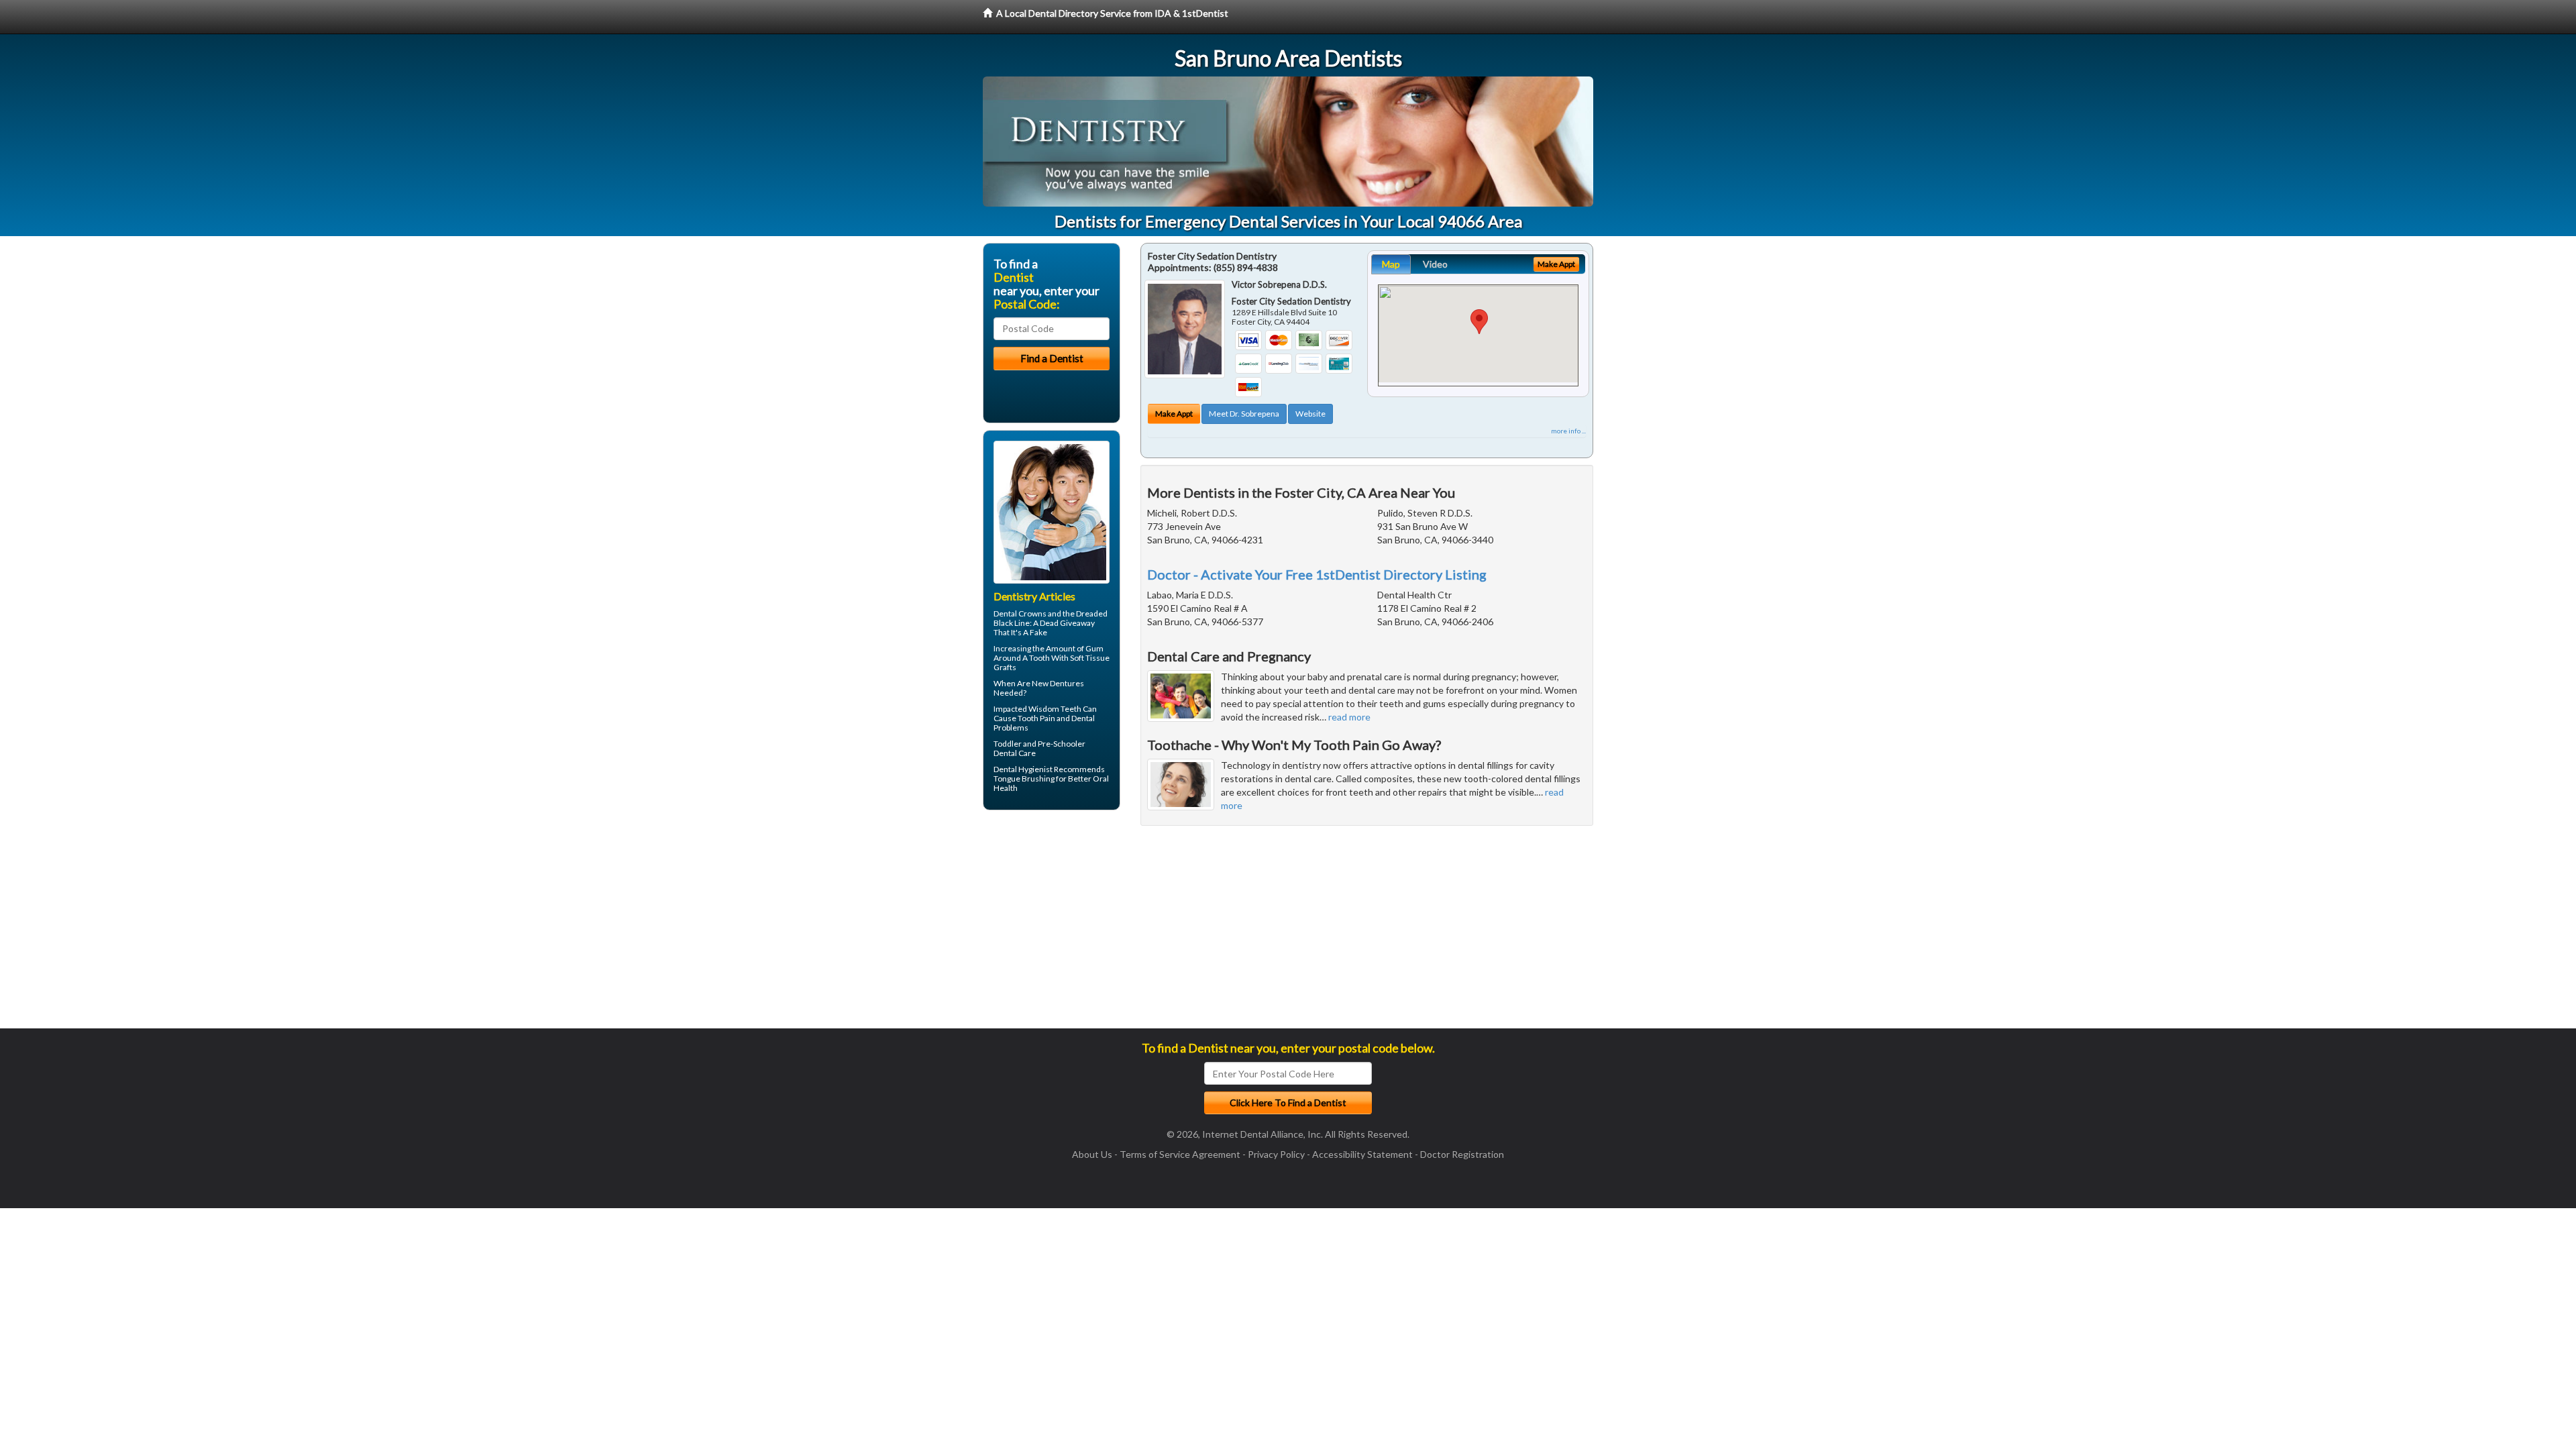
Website (1310, 414)
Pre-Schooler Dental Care (1039, 748)
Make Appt (1174, 414)
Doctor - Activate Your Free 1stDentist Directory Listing (1317, 574)
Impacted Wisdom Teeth (1037, 709)
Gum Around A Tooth (1049, 653)
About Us (1092, 1154)
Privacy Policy (1276, 1154)
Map (1391, 264)
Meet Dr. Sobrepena (1244, 414)
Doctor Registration (1462, 1154)
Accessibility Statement (1362, 1154)
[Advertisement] (1052, 924)
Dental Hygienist (1023, 769)
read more (1349, 717)
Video (1435, 264)
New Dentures (1058, 683)
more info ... (1568, 431)
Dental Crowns (1020, 613)
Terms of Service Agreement (1180, 1154)
